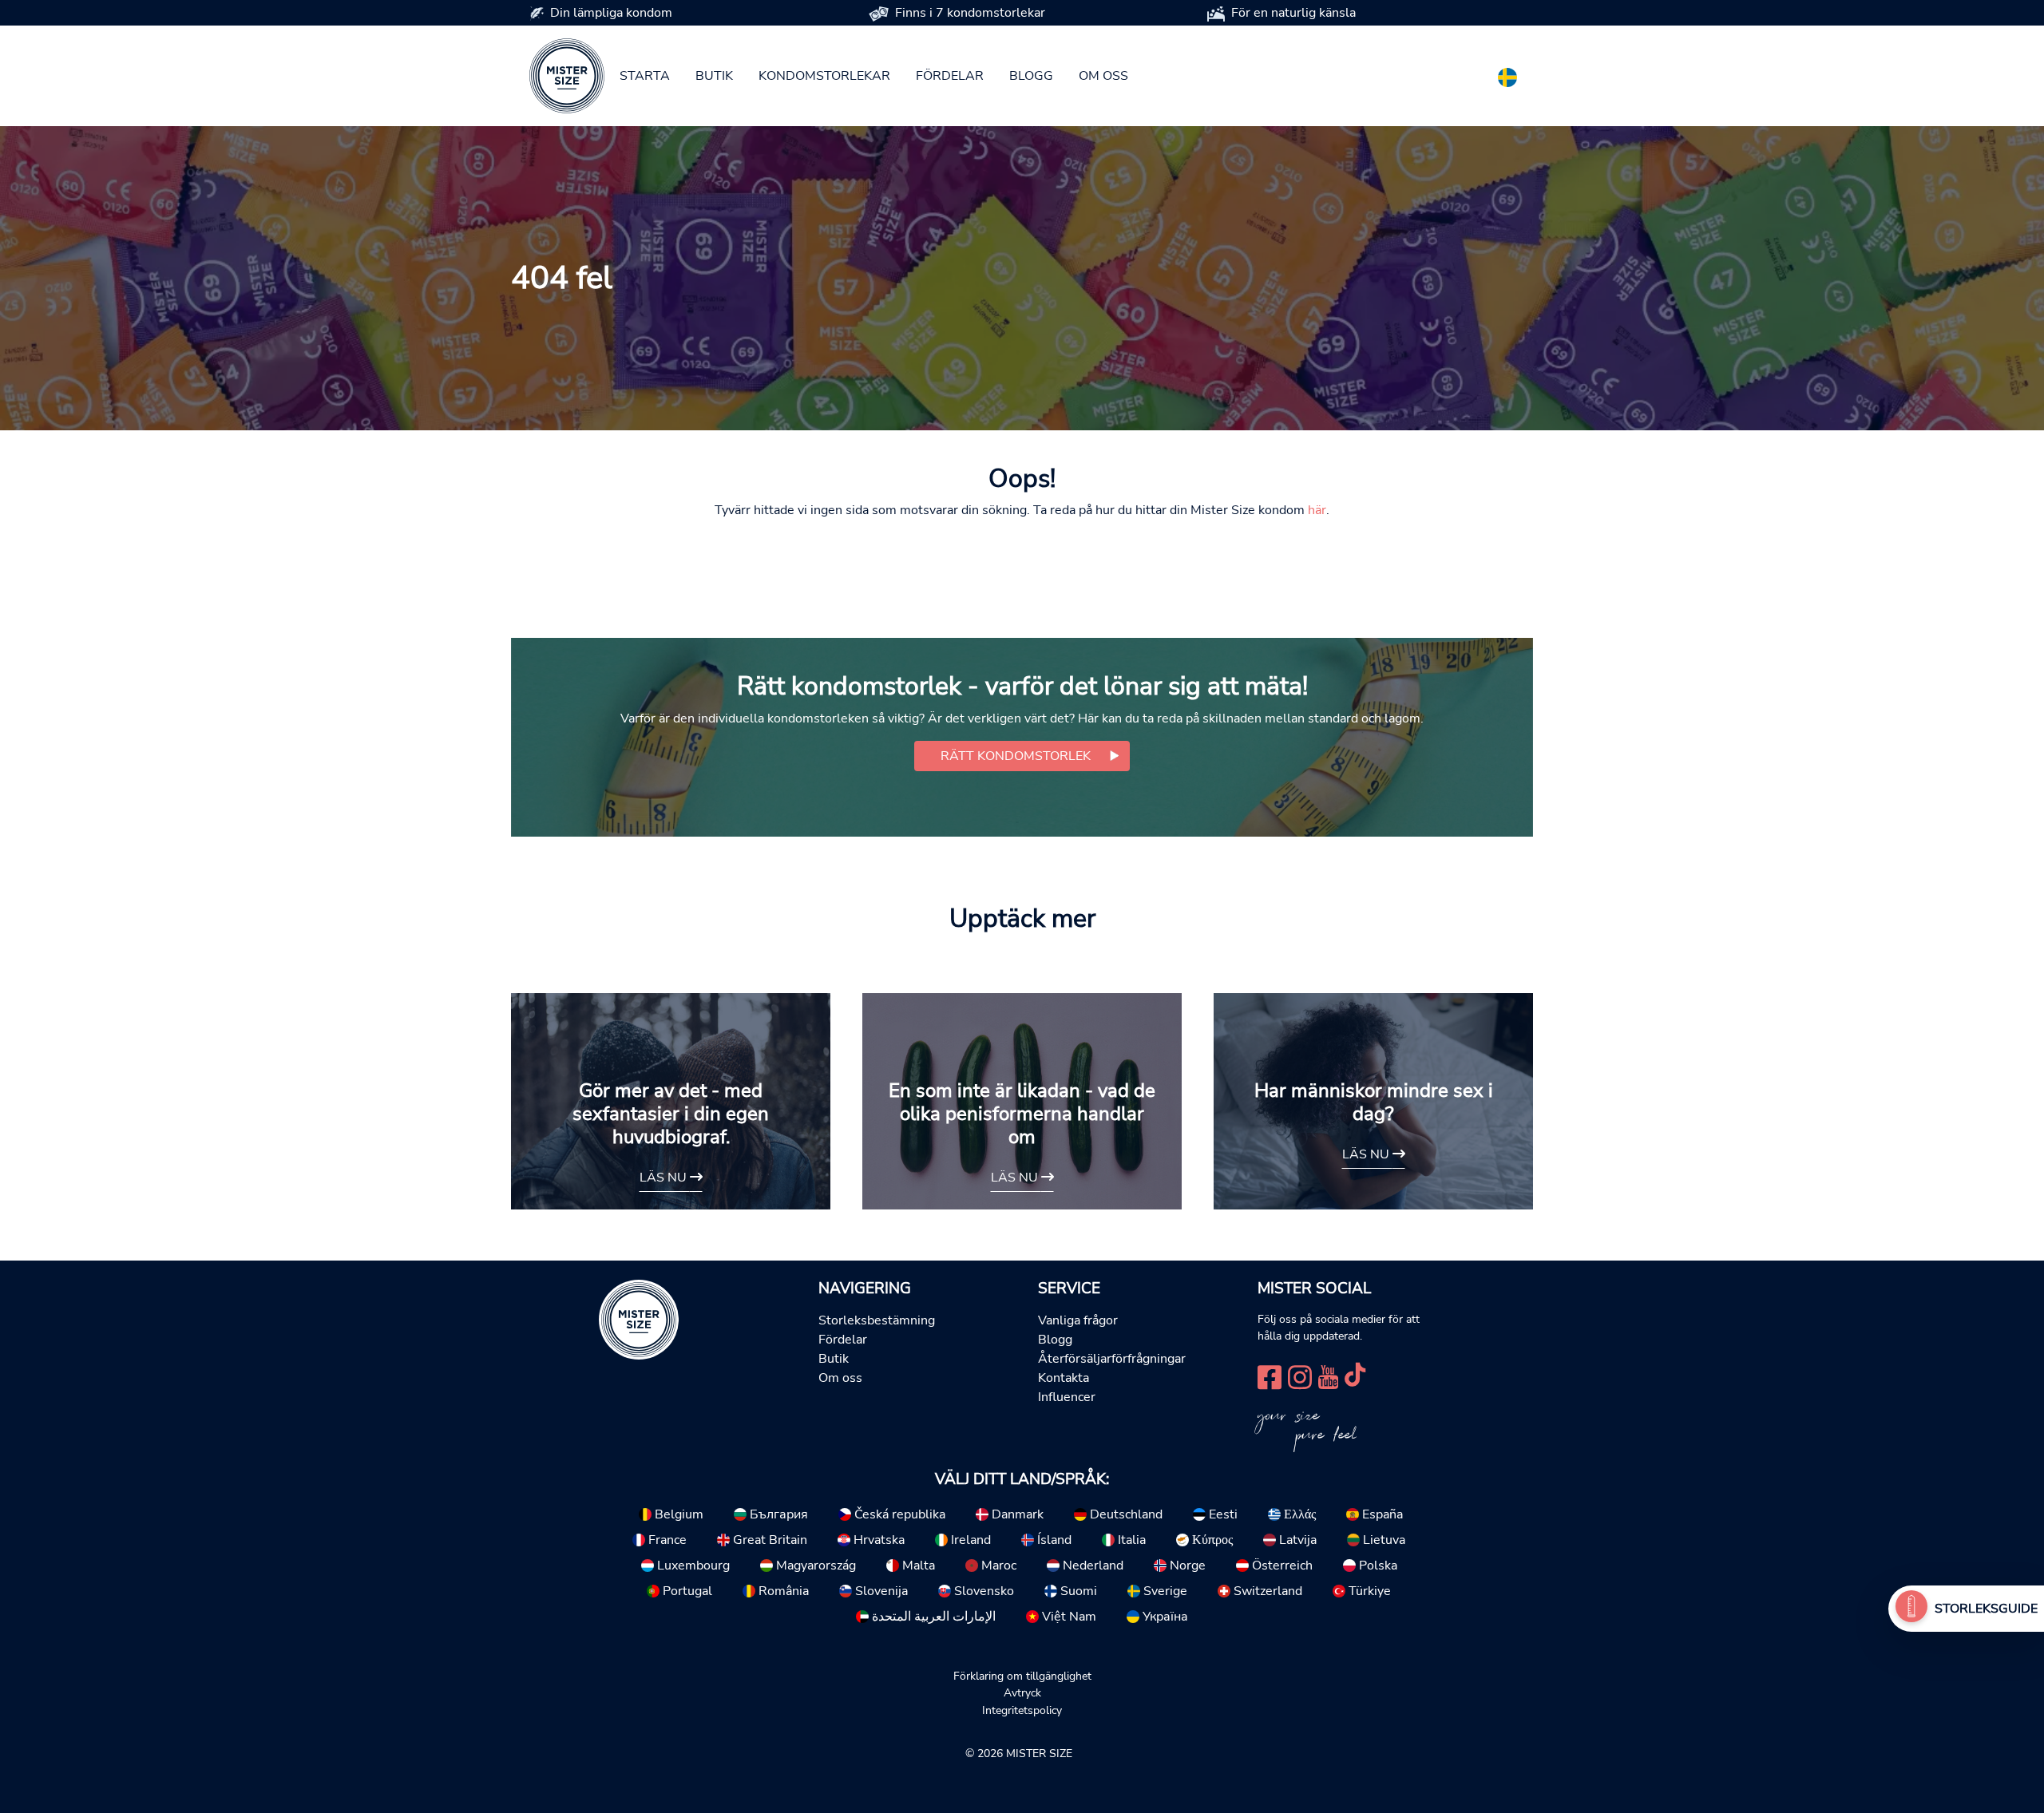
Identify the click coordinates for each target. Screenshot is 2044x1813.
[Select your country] (1507, 74)
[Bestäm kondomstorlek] (1911, 1609)
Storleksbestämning (877, 1320)
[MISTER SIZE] (639, 1318)
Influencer (1067, 1397)
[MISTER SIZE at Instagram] (1300, 1376)
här (1317, 510)
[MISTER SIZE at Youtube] (1328, 1376)
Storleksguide (1986, 1609)
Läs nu (665, 1178)
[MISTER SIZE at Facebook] (1270, 1376)
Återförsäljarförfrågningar (1112, 1359)
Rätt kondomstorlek (1016, 756)
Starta (645, 76)
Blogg (1031, 76)
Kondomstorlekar (824, 76)
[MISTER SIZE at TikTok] (1355, 1376)
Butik (714, 76)
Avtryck (1022, 1692)
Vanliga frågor (1078, 1320)
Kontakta (1064, 1378)
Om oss (1103, 76)
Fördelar (950, 76)
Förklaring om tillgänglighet (1022, 1676)
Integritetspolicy (1022, 1710)
